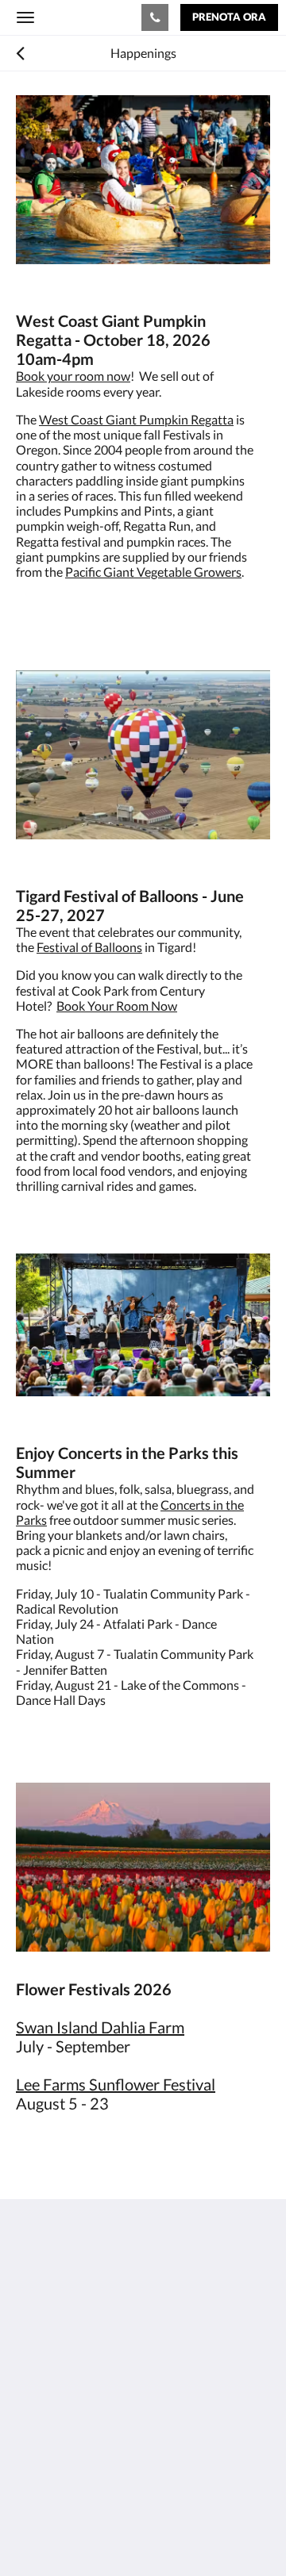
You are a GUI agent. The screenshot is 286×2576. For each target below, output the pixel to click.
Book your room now (73, 376)
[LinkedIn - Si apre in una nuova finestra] (119, 2422)
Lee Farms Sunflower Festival (116, 2084)
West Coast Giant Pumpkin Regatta (136, 419)
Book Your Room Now (117, 1006)
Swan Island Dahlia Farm (100, 2027)
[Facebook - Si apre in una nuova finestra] (32, 2422)
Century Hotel (82, 17)
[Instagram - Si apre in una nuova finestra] (75, 2422)
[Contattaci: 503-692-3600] (155, 17)
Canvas (104, 2533)
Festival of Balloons (89, 947)
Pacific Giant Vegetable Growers (153, 572)
